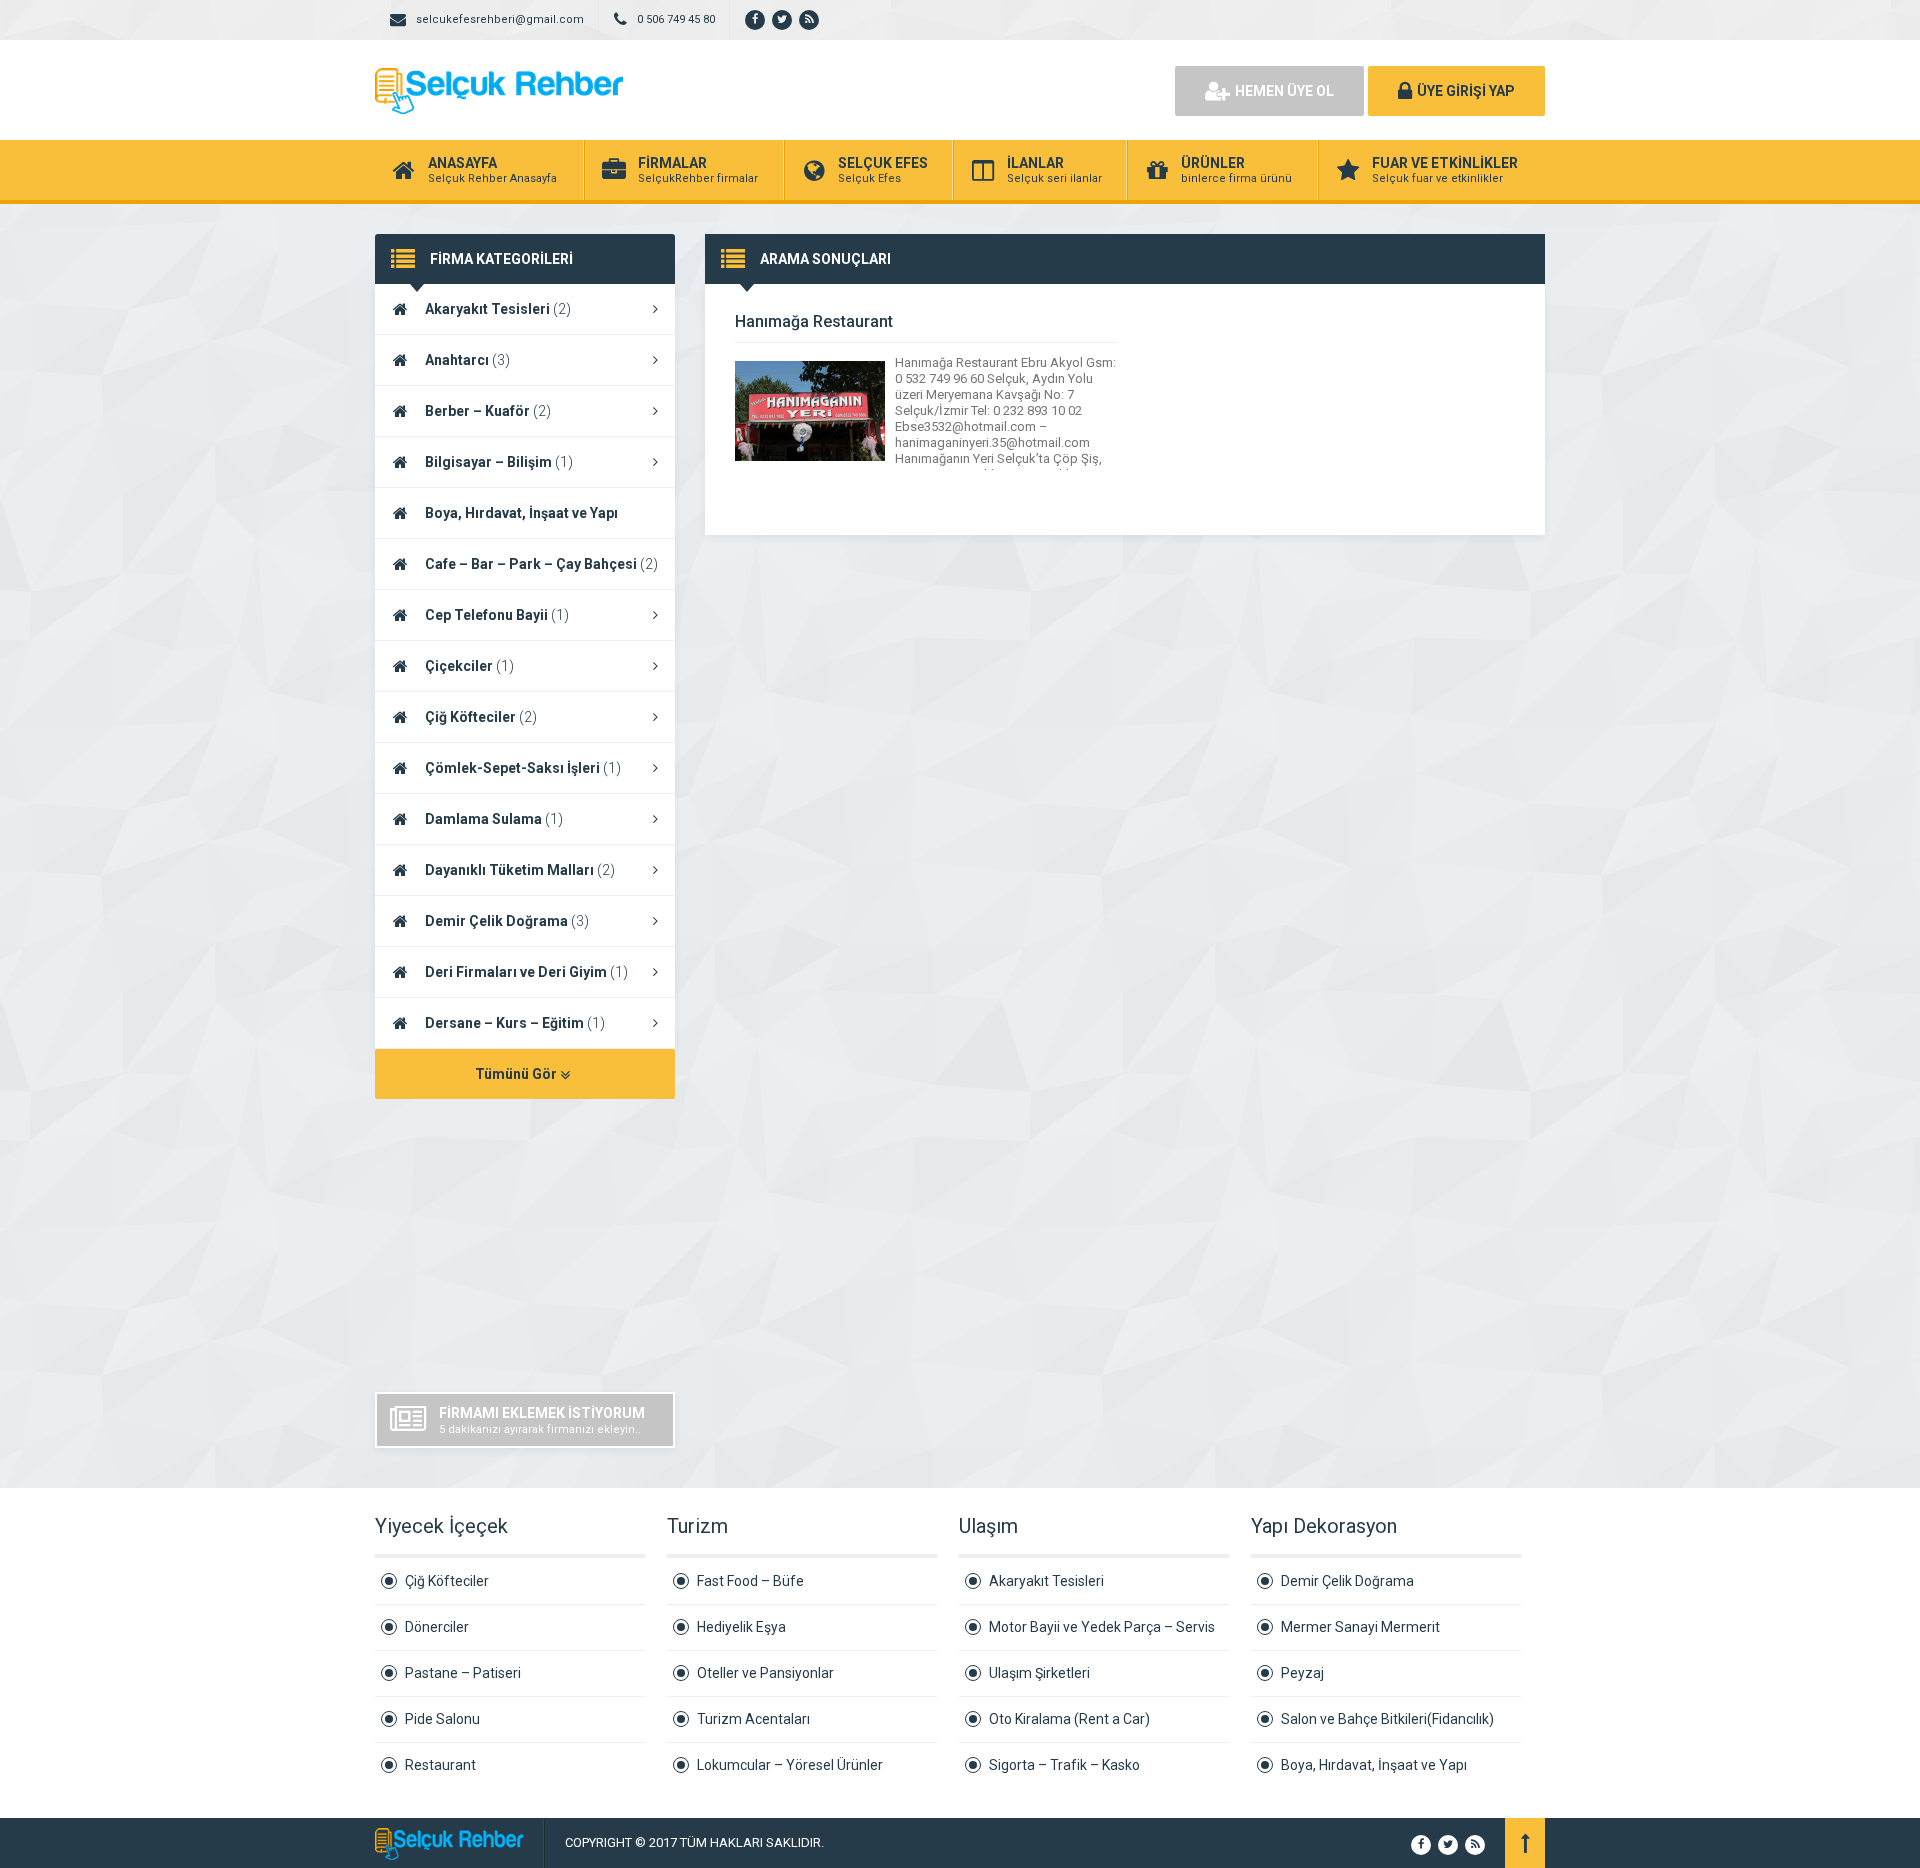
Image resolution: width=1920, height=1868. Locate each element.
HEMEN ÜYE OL (1284, 91)
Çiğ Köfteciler (481, 717)
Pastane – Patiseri (463, 1673)
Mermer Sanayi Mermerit (1360, 1627)
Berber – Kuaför (488, 411)
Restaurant (440, 1765)
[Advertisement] (930, 90)
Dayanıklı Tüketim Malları (520, 870)
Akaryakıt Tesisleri (498, 309)
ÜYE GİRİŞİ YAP (1466, 91)
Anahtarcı (467, 360)
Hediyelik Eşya (741, 1627)
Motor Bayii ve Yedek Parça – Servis (1102, 1627)
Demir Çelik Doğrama (507, 921)
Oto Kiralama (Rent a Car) (1069, 1719)
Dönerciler (437, 1627)
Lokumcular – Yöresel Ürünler (790, 1765)
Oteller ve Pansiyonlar (765, 1673)
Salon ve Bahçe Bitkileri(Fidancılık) (1387, 1719)
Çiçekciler (469, 666)
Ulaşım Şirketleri (1039, 1673)
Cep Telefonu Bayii (497, 615)
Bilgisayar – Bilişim (499, 462)
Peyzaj (1302, 1673)
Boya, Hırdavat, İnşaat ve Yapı (1374, 1765)
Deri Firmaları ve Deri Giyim (526, 972)
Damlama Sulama (494, 819)
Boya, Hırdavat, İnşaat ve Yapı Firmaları (496, 522)
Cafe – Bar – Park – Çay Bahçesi (541, 564)
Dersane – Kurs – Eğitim (515, 1023)
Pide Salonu (442, 1719)
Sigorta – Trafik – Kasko (1064, 1765)
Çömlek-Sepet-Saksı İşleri (523, 768)
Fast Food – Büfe (750, 1581)
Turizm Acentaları (753, 1719)
